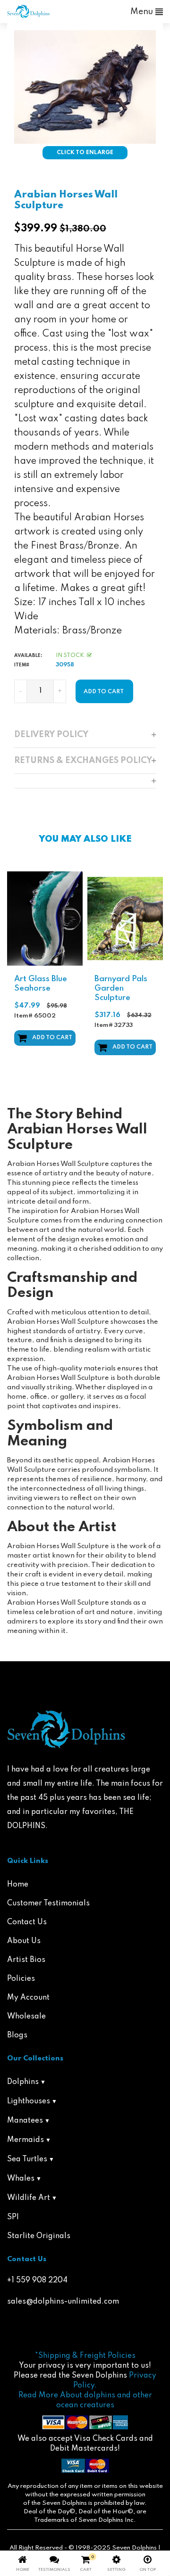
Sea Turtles (27, 2159)
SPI (13, 2217)
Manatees (25, 2121)
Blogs (17, 2035)
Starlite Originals (39, 2236)
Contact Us (27, 1922)
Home (18, 1885)
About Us (24, 1941)
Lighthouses (29, 2101)
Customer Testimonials (48, 1903)
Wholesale (26, 2017)
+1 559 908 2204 (37, 2281)
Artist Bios (26, 1960)
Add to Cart (52, 1038)
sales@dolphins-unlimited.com (63, 2302)
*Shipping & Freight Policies (85, 2356)
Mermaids (25, 2140)
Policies (21, 1979)
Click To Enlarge (85, 153)
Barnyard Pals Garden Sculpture (121, 989)
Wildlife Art (29, 2198)
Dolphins (23, 2082)
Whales (21, 2179)
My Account (28, 1998)
